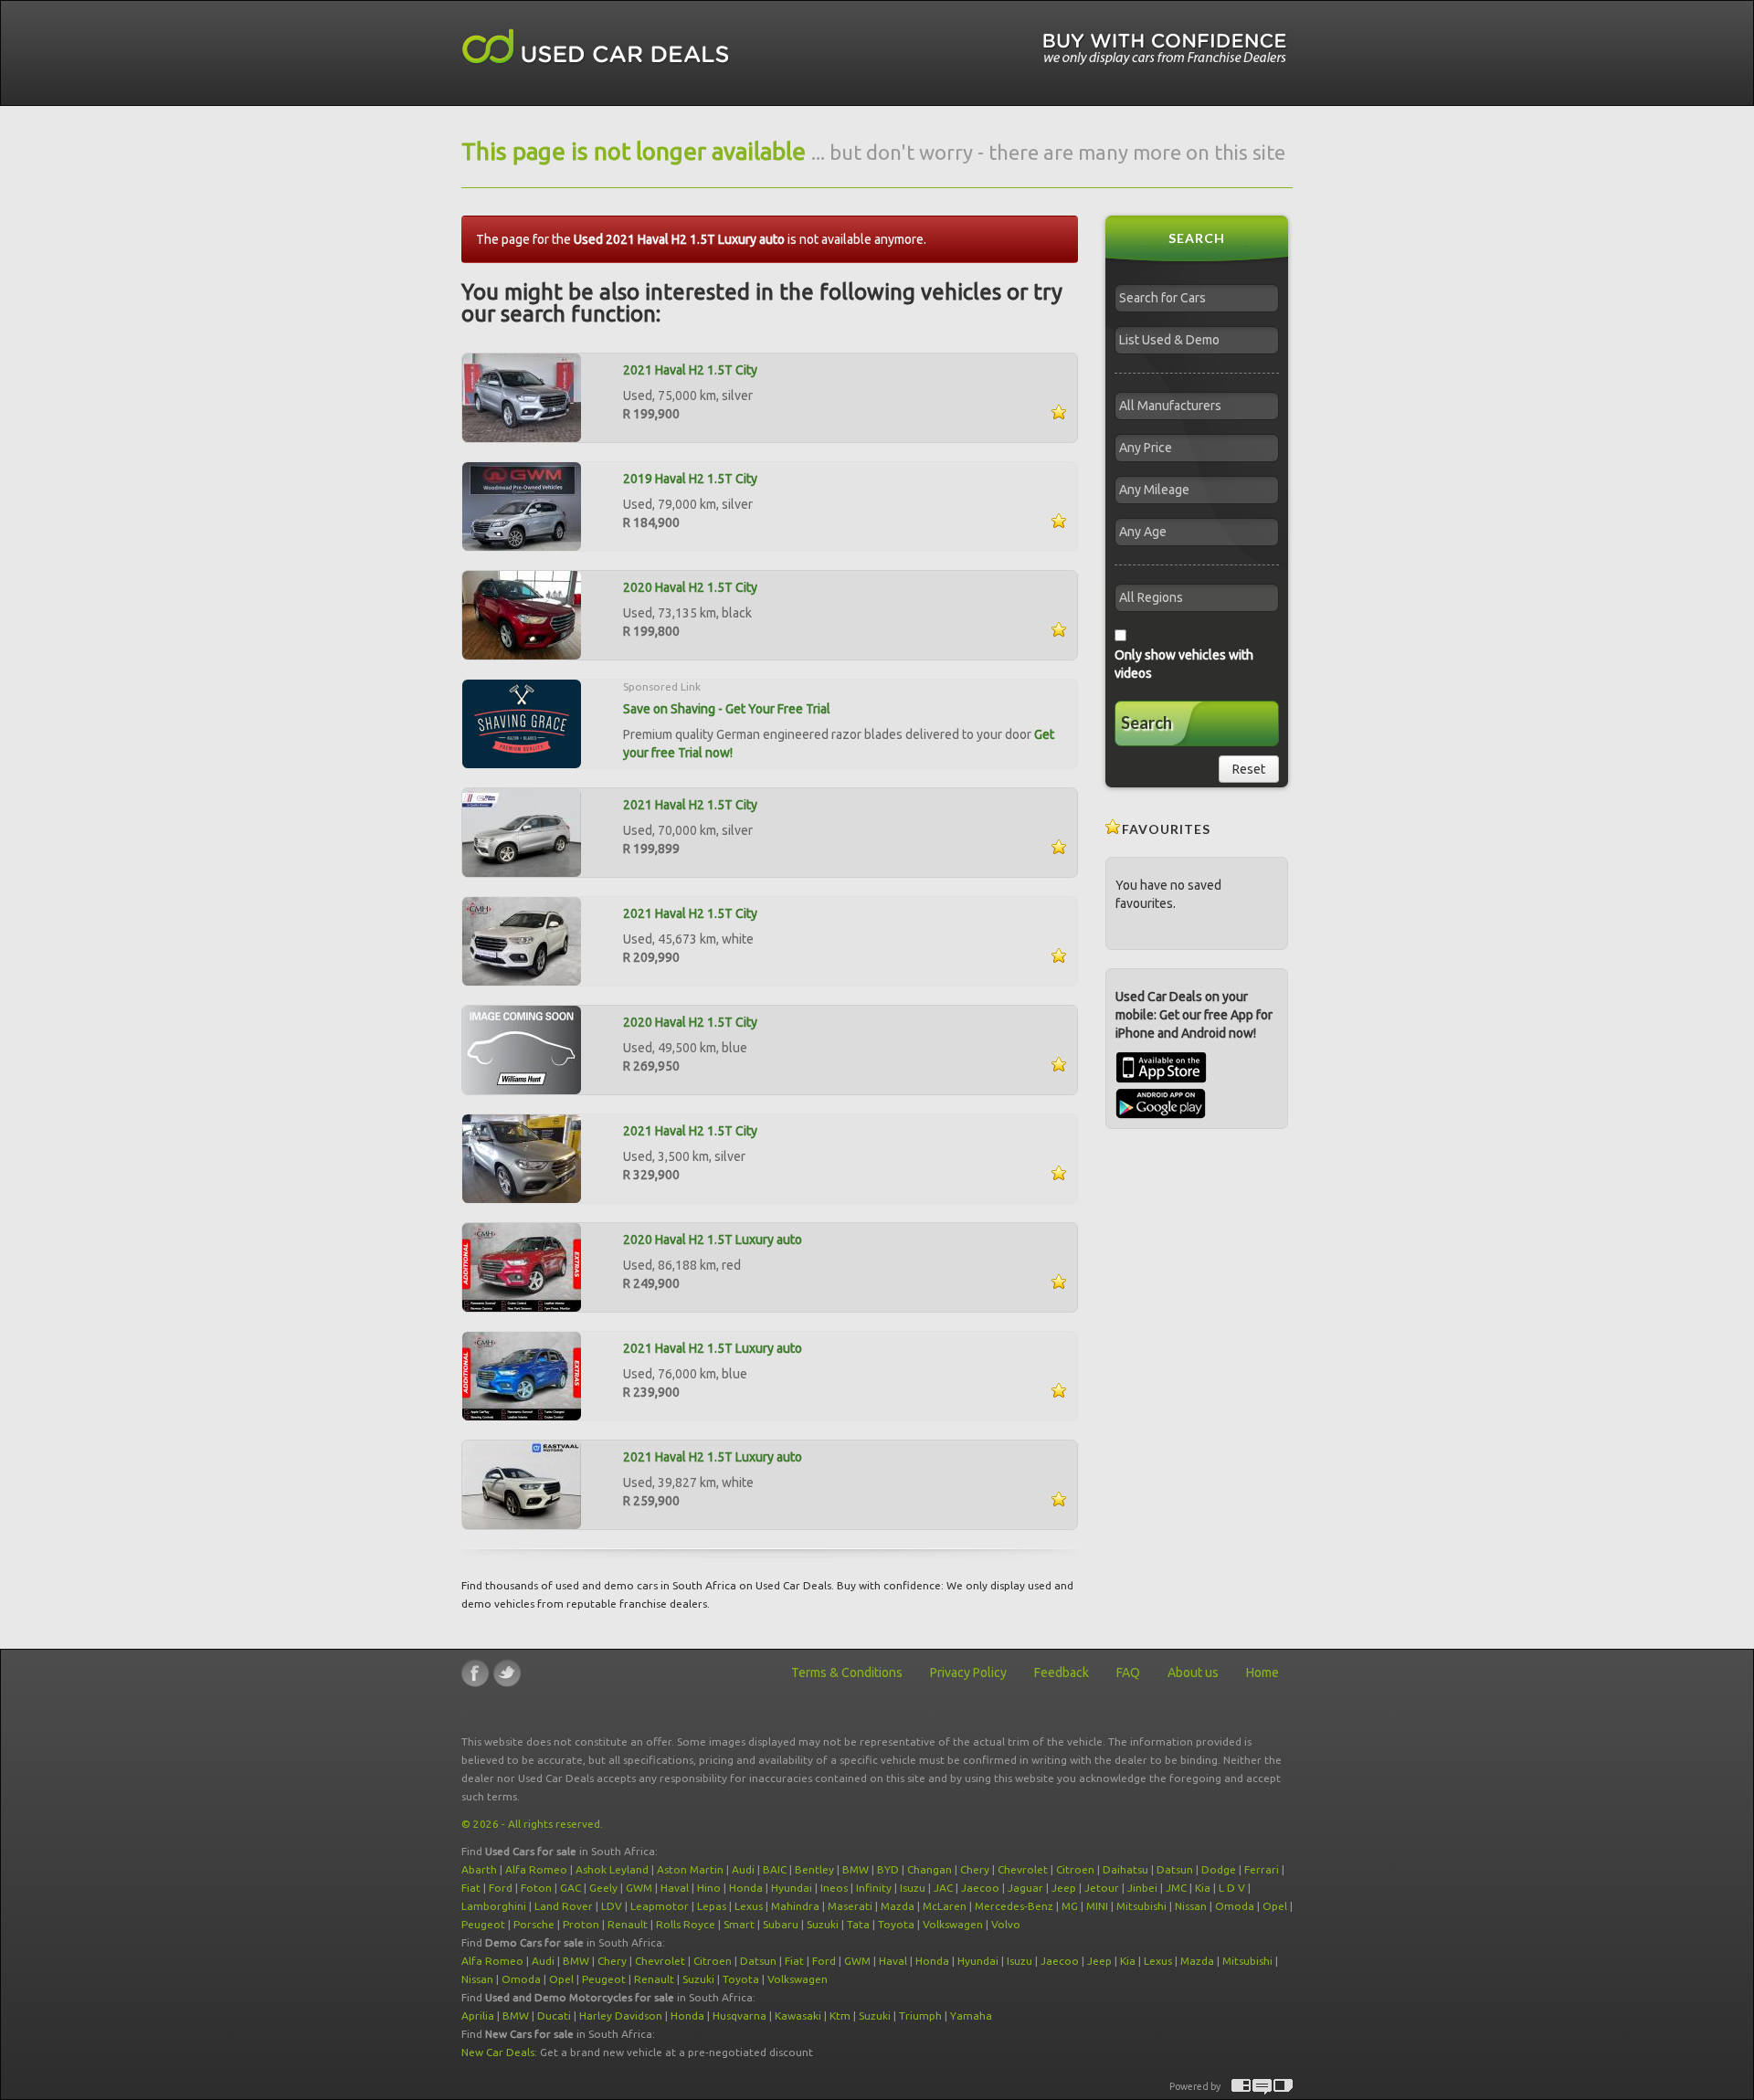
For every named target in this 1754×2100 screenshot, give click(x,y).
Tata (858, 1924)
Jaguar (1025, 1888)
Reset (1249, 769)
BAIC (775, 1869)
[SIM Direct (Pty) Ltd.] (1283, 2087)
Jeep (1064, 1888)
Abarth (479, 1869)
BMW (856, 1869)
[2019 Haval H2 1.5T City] (522, 505)
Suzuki (823, 1924)
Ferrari (1262, 1869)
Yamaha (971, 2016)
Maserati (850, 1906)
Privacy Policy (968, 1673)
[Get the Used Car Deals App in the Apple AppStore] (1161, 1079)
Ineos (834, 1888)
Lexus (749, 1906)
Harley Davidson (621, 2016)
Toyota (896, 1924)
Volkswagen (953, 1924)
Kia (1203, 1888)
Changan (930, 1869)
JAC (943, 1888)
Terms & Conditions (847, 1673)
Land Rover (564, 1906)
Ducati (554, 2016)
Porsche (534, 1924)
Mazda (898, 1906)
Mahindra (795, 1906)
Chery (975, 1869)
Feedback (1062, 1673)
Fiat (471, 1888)
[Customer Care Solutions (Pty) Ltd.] (1262, 2087)
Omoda (1235, 1906)
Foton (536, 1888)
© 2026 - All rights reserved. (532, 1824)
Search (1146, 723)
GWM (639, 1888)
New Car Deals (498, 2052)
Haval (675, 1888)
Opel (1275, 1906)
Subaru (781, 1924)
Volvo (1006, 1924)
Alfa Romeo (536, 1869)
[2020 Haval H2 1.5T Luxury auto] (522, 1266)
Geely (603, 1888)
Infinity (874, 1888)
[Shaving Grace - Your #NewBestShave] (522, 723)
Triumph (920, 2016)
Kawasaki (798, 2016)
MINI (1097, 1906)
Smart (739, 1924)
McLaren (945, 1906)
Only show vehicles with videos (1184, 664)
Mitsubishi (1141, 1906)
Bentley (814, 1869)
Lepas (712, 1906)
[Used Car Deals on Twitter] (507, 1673)
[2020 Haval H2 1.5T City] (522, 614)
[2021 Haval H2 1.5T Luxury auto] (522, 1375)
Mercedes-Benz (1014, 1906)
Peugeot (483, 1924)
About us (1193, 1673)
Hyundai (792, 1888)
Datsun (1175, 1869)
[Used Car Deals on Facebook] (475, 1673)
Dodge (1219, 1869)
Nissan (1191, 1906)
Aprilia (478, 2016)
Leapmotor (660, 1906)
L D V (1232, 1888)
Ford (501, 1888)
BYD (888, 1869)
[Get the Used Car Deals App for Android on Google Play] (1161, 1103)
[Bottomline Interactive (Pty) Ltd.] (1241, 2087)
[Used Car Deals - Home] (596, 47)
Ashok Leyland (612, 1869)
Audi (743, 1869)
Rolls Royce (686, 1924)
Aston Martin (690, 1869)
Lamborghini (494, 1906)
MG (1070, 1906)
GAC (571, 1888)
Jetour (1102, 1888)
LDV (612, 1906)
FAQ (1128, 1673)
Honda (746, 1888)
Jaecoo (980, 1888)
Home (1263, 1673)
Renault (628, 1924)
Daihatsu (1125, 1869)
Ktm (840, 2016)
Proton (581, 1924)
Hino (709, 1888)
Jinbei (1142, 1888)
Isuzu (913, 1888)
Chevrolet (1023, 1869)
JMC (1176, 1888)
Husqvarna (740, 2016)
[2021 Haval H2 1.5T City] (522, 396)
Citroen (1075, 1869)
